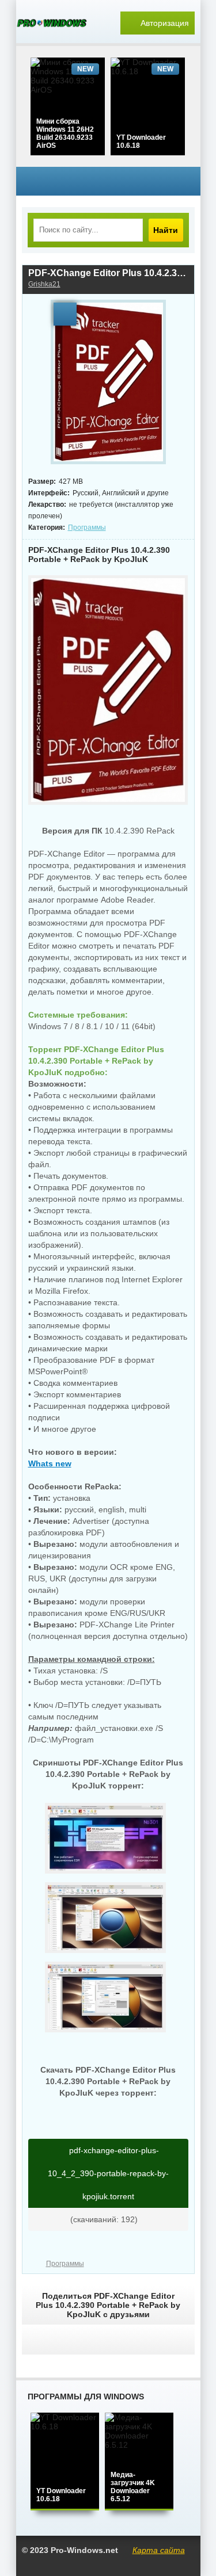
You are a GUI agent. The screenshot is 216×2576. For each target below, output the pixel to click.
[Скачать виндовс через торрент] (56, 23)
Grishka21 (44, 284)
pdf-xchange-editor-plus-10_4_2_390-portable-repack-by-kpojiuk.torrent (108, 2173)
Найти (166, 230)
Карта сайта (159, 2550)
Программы (87, 528)
